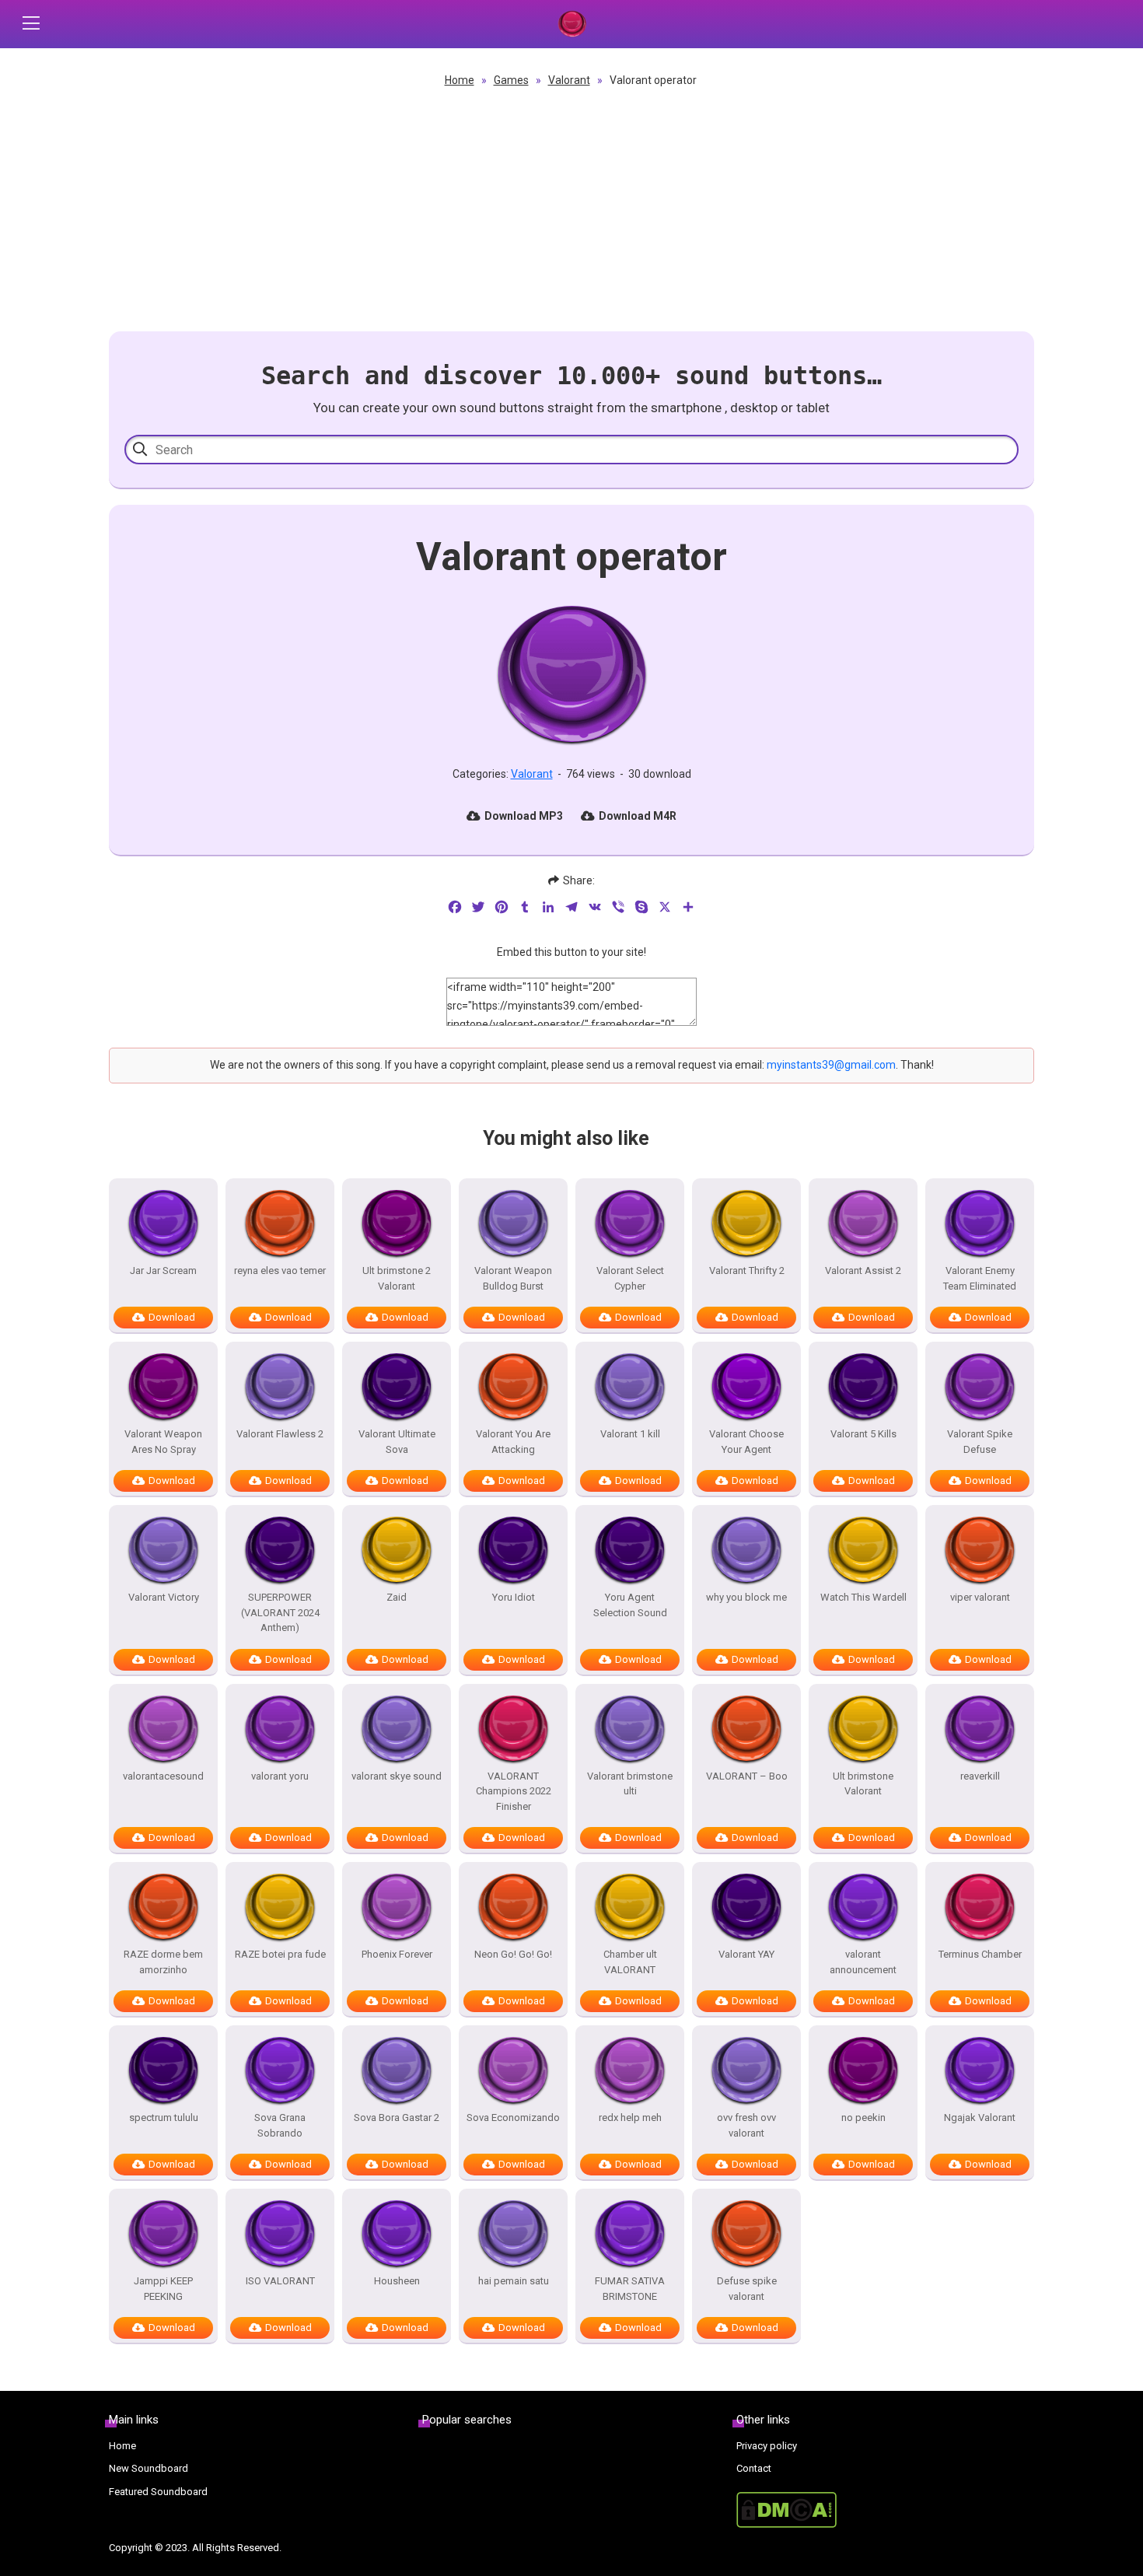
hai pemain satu (514, 2281)
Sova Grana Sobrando (280, 2125)
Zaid (397, 1597)
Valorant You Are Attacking (513, 1442)
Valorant (569, 80)
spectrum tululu (164, 2117)
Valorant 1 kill (630, 1434)
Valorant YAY (746, 1954)
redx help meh (630, 2117)
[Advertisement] (571, 207)
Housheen (397, 2281)
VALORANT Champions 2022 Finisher (514, 1791)
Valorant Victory (164, 1597)
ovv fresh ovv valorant (746, 2125)
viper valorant (980, 1597)
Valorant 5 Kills (863, 1434)
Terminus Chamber (980, 1954)
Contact (754, 2468)
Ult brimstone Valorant (863, 1784)
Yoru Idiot (514, 1597)
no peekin (863, 2117)
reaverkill (980, 1776)
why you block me (746, 1597)
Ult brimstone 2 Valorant (397, 1278)
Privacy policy (767, 2446)
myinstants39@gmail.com (831, 1065)
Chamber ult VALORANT (630, 1962)
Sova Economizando (513, 2117)
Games (511, 80)
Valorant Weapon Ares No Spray (163, 1442)
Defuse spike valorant (747, 2289)
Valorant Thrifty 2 (747, 1270)
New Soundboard (149, 2468)
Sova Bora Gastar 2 (397, 2117)
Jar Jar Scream (163, 1270)
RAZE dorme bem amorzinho (163, 1962)
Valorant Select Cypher (630, 1278)
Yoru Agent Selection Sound (630, 1605)
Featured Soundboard (158, 2492)
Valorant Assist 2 (863, 1270)
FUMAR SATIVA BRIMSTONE (630, 2289)
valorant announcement (863, 1962)
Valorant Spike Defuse (980, 1442)
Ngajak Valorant (980, 2117)
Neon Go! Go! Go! (513, 1954)
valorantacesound (163, 1776)
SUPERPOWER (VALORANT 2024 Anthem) (280, 1612)
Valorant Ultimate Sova (397, 1442)
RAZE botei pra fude (280, 1954)
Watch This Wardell (863, 1597)
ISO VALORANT (280, 2281)
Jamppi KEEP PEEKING (163, 2289)
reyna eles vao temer (280, 1270)
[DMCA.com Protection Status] (885, 2510)
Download (172, 1317)
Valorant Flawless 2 (280, 1434)
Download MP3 (524, 816)
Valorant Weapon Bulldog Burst (513, 1278)
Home (460, 80)
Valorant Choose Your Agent (746, 1442)
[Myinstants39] (571, 24)
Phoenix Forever (397, 1954)
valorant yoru (280, 1776)
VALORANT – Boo (747, 1776)
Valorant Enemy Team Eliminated (980, 1278)
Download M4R (638, 816)
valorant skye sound (397, 1776)
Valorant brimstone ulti (630, 1784)
